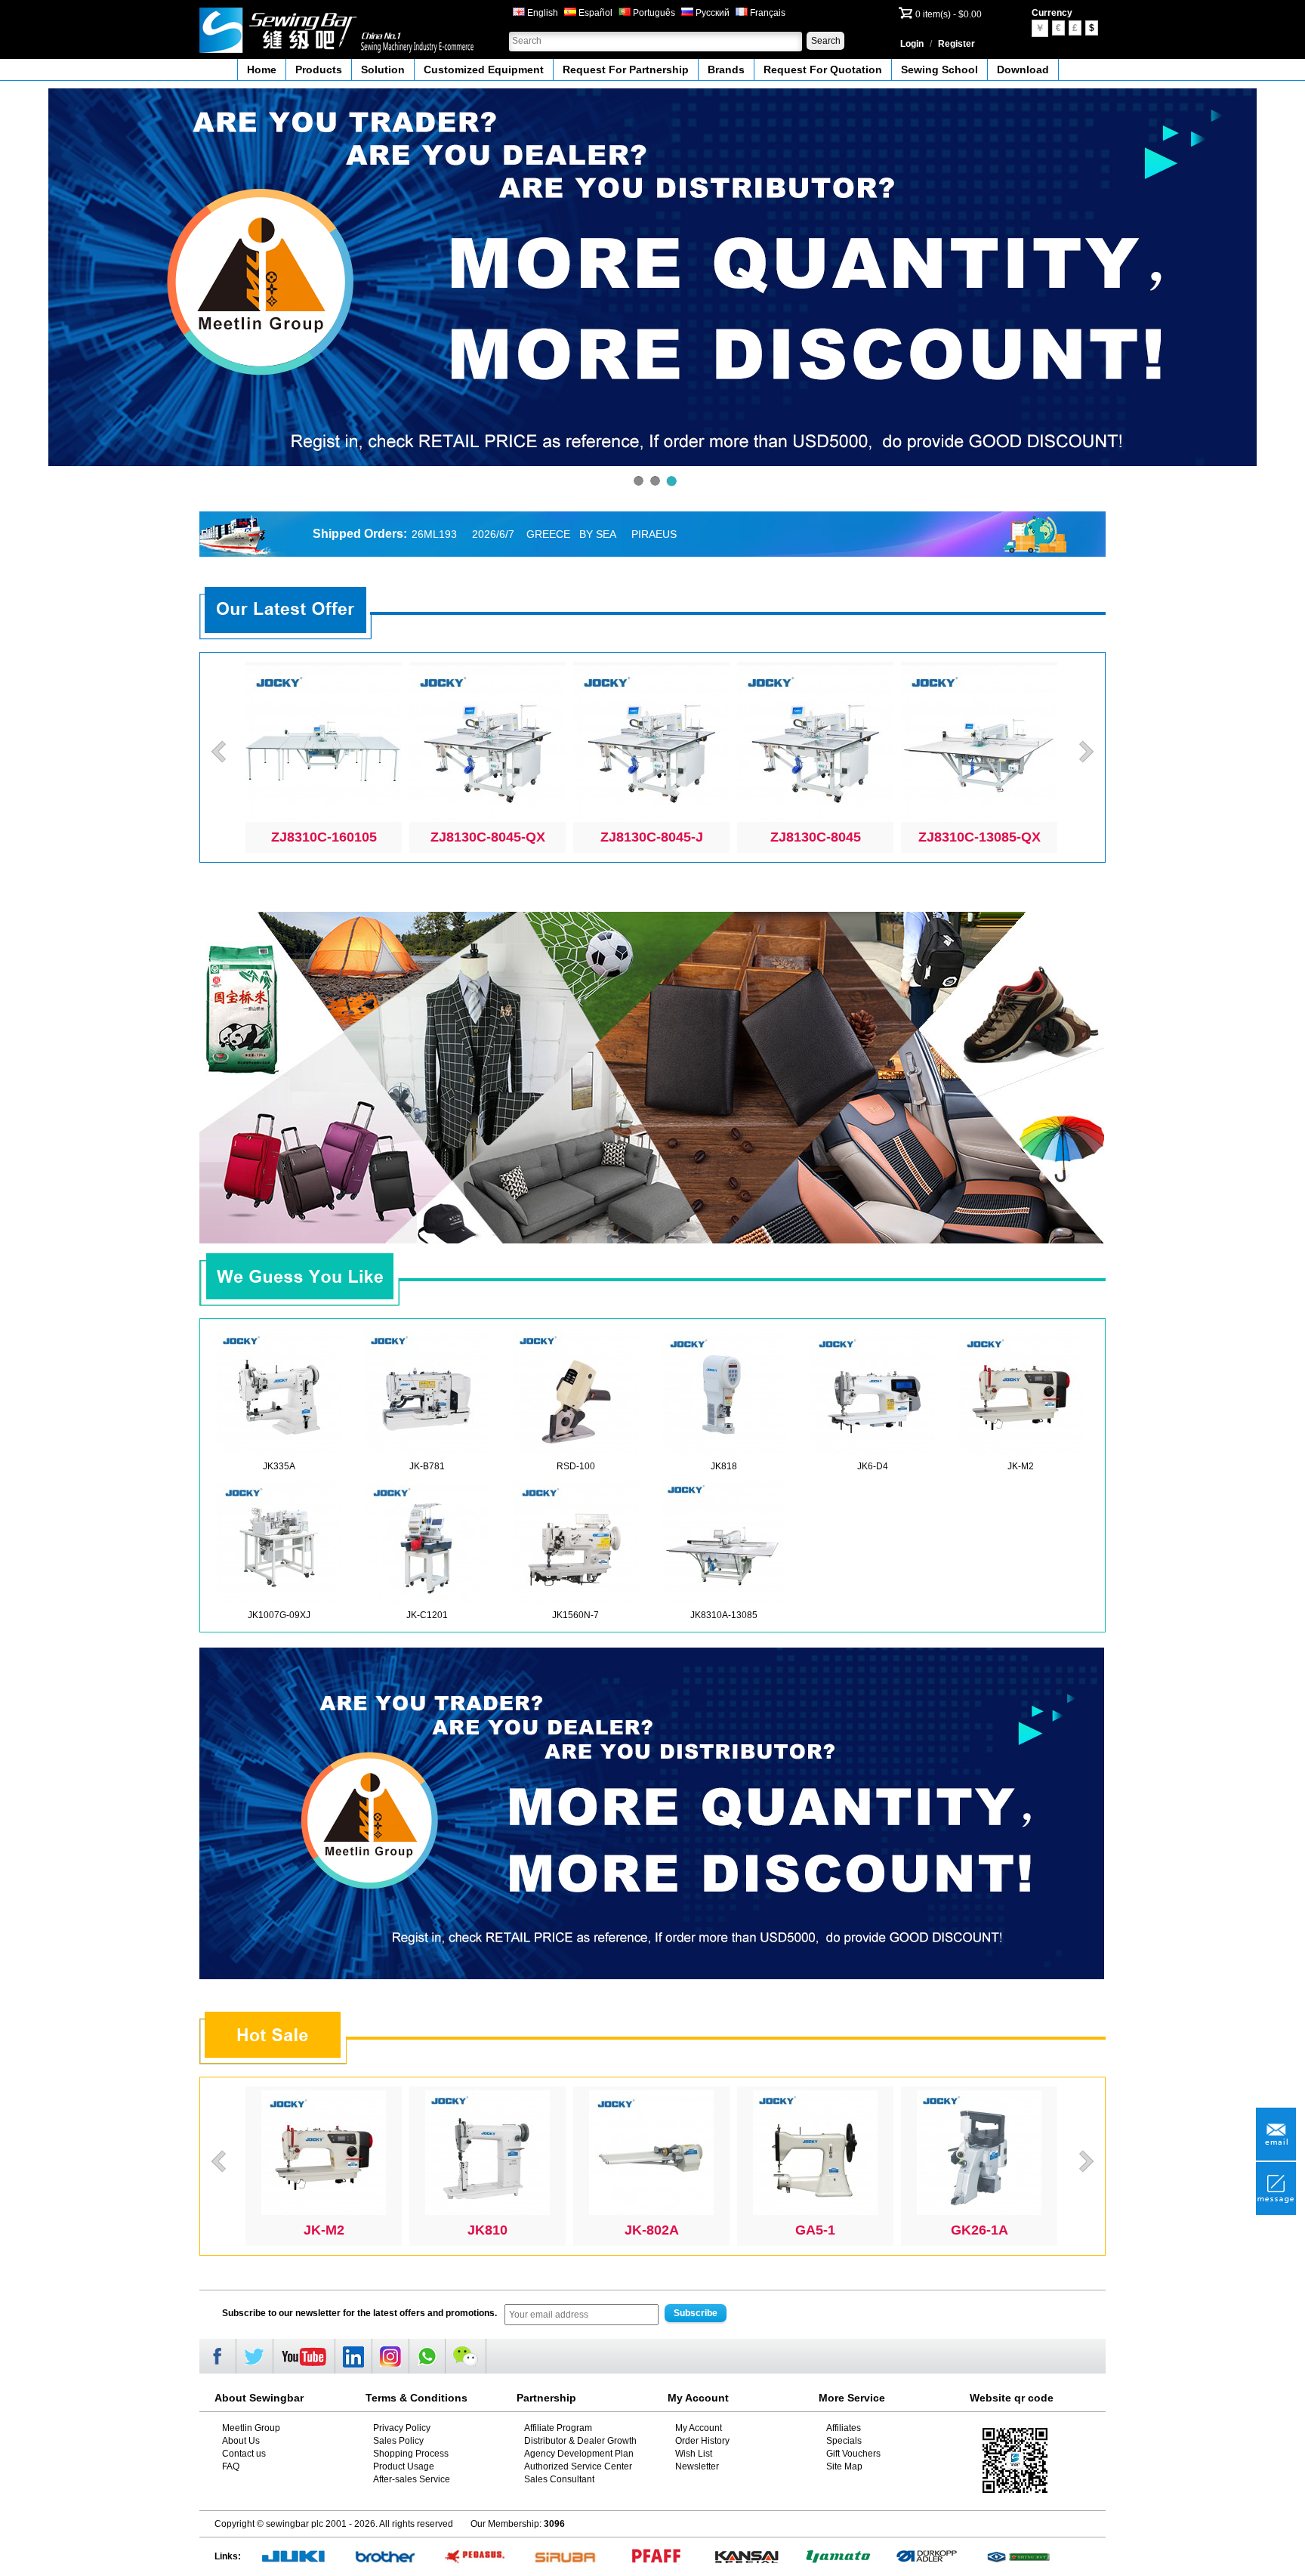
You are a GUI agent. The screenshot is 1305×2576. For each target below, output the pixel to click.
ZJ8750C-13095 (488, 837)
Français (767, 13)
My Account (699, 2428)
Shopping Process (411, 2454)
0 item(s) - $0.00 (949, 14)
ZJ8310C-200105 (816, 837)
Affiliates (844, 2428)
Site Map (844, 2466)
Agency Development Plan (579, 2454)
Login (912, 44)
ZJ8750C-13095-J (324, 837)
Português (653, 13)
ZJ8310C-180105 (980, 837)
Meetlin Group (251, 2428)
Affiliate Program (558, 2428)
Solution (383, 69)
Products (319, 69)
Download (1023, 69)
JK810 (651, 2230)
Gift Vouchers (853, 2454)
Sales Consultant (559, 2479)
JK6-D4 (873, 1466)
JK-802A (816, 2230)
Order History (702, 2441)
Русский (711, 13)
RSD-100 (576, 1466)
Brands (726, 69)
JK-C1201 (427, 1615)
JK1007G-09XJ (279, 1615)
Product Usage (404, 2466)
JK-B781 (427, 1466)
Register (956, 44)
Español (594, 13)
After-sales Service (412, 2479)
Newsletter (697, 2466)
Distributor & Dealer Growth (580, 2441)
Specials (844, 2441)
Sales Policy (398, 2441)
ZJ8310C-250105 (652, 837)
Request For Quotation (823, 69)
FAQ (231, 2466)
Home (262, 69)
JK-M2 (1021, 1466)
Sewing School (939, 69)
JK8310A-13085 (724, 1615)
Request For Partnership (626, 69)
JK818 (724, 1466)
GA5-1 (979, 2230)
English (541, 13)
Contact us (244, 2454)
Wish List (694, 2454)
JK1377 (324, 2230)
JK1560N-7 (575, 1615)
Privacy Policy (402, 2428)
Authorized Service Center (578, 2466)
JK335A (279, 1466)
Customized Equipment (484, 69)
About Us (241, 2441)
